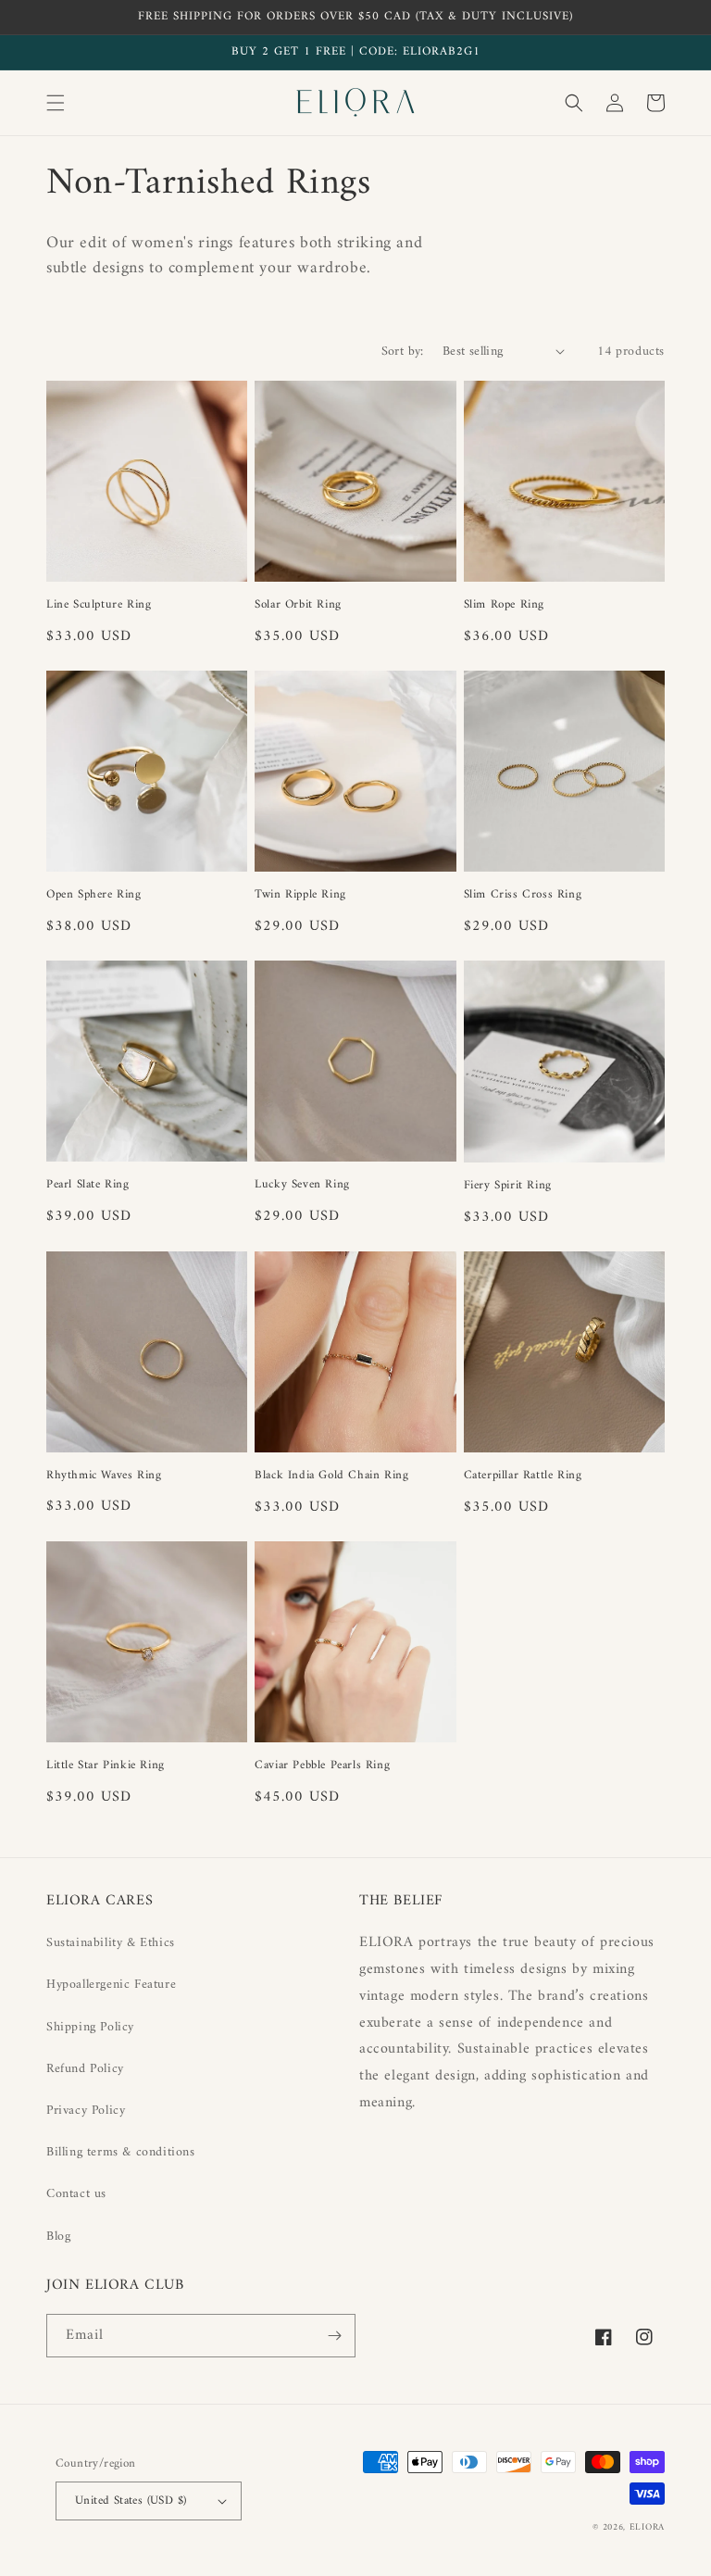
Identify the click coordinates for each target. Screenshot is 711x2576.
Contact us (76, 2194)
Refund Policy (85, 2069)
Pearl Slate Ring (88, 1185)
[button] (56, 103)
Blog (58, 2237)
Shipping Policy (90, 2027)
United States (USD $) (131, 2501)
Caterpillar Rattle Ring (523, 1476)
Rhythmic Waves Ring (104, 1476)
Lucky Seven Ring (302, 1185)
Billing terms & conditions (121, 2152)
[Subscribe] (334, 2336)
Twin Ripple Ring (300, 895)
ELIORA (647, 2527)
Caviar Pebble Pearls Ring (322, 1766)
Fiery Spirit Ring (508, 1186)
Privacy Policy (86, 2111)
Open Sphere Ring (94, 895)
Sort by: (403, 352)
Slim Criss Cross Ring (523, 895)
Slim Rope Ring (504, 605)
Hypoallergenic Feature (111, 1985)
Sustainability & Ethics (111, 1943)
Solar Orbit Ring (298, 605)
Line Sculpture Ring (99, 605)
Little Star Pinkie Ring (106, 1766)
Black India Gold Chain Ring (331, 1476)
